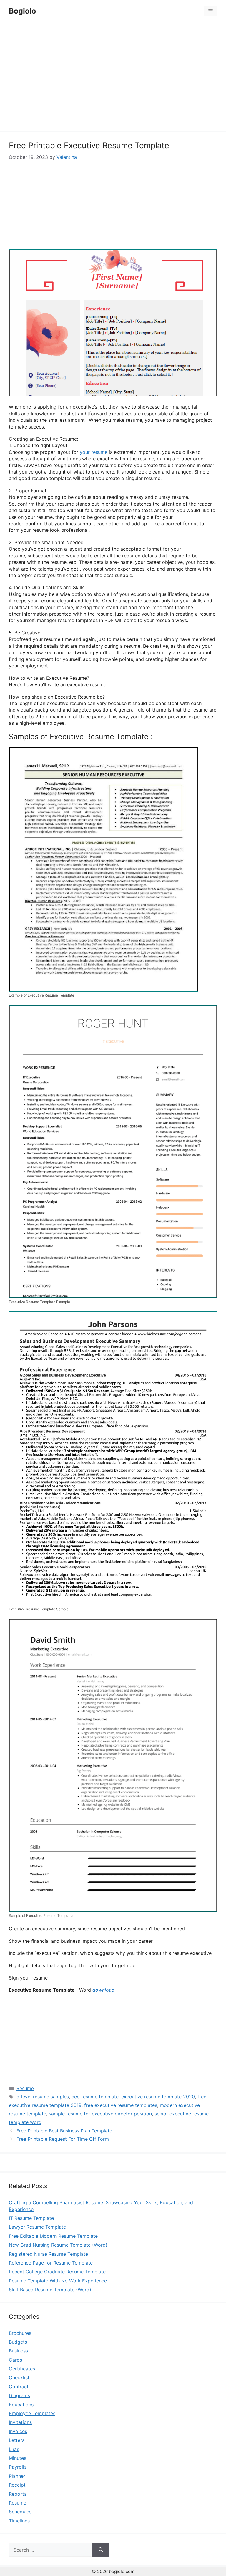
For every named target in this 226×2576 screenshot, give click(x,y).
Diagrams (19, 2395)
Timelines (19, 2521)
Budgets (18, 2342)
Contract (19, 2387)
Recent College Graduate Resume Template (57, 2272)
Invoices (18, 2431)
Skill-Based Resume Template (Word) (50, 2290)
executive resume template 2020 (158, 2097)
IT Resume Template (31, 2218)
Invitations (20, 2422)
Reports (18, 2494)
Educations (21, 2405)
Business (18, 2351)
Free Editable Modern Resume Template (53, 2236)
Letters (17, 2440)
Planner (17, 2476)
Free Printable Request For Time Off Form (63, 2139)
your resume (94, 452)
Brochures (20, 2333)
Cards (15, 2360)
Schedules (20, 2512)
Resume (25, 2088)
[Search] (101, 2550)
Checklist (19, 2377)
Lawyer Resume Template (37, 2227)
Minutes (18, 2458)
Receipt (17, 2485)
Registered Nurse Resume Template (48, 2254)
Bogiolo (22, 11)
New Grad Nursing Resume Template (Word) (58, 2245)
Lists (14, 2449)
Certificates (22, 2369)
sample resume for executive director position (100, 2114)
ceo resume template (95, 2097)
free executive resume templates (121, 2105)
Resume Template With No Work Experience (58, 2281)
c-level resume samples (43, 2097)
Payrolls (18, 2467)
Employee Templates (32, 2413)
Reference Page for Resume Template (51, 2263)
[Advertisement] (113, 77)
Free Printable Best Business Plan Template (64, 2131)
